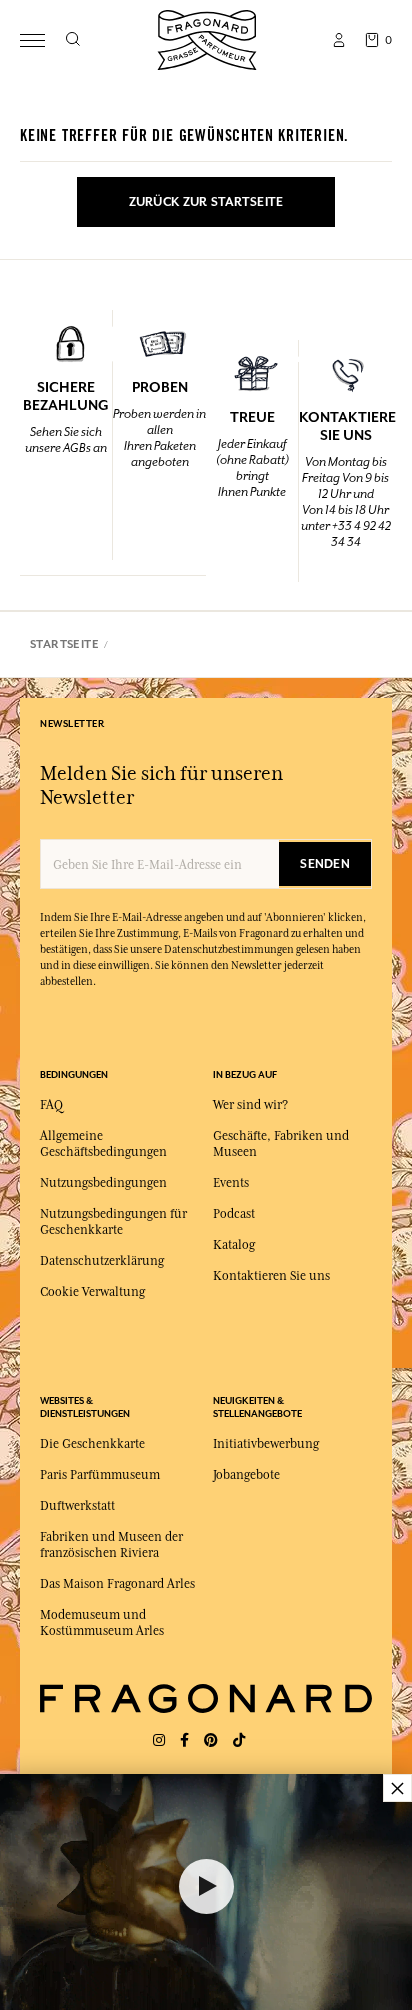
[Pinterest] (211, 1740)
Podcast (234, 1214)
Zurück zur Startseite (206, 202)
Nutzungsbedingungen (103, 1183)
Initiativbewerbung (266, 1444)
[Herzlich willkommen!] (207, 37)
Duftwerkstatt (77, 1506)
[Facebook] (184, 1740)
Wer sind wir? (250, 1105)
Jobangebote (246, 1475)
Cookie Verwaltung (92, 1292)
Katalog (234, 1245)
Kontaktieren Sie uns (271, 1276)
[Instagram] (159, 1740)
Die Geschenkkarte (92, 1444)
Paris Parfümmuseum (100, 1475)
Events (231, 1183)
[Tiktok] (239, 1740)
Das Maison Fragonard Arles (117, 1584)
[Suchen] (72, 40)
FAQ (51, 1105)
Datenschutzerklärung (102, 1261)
